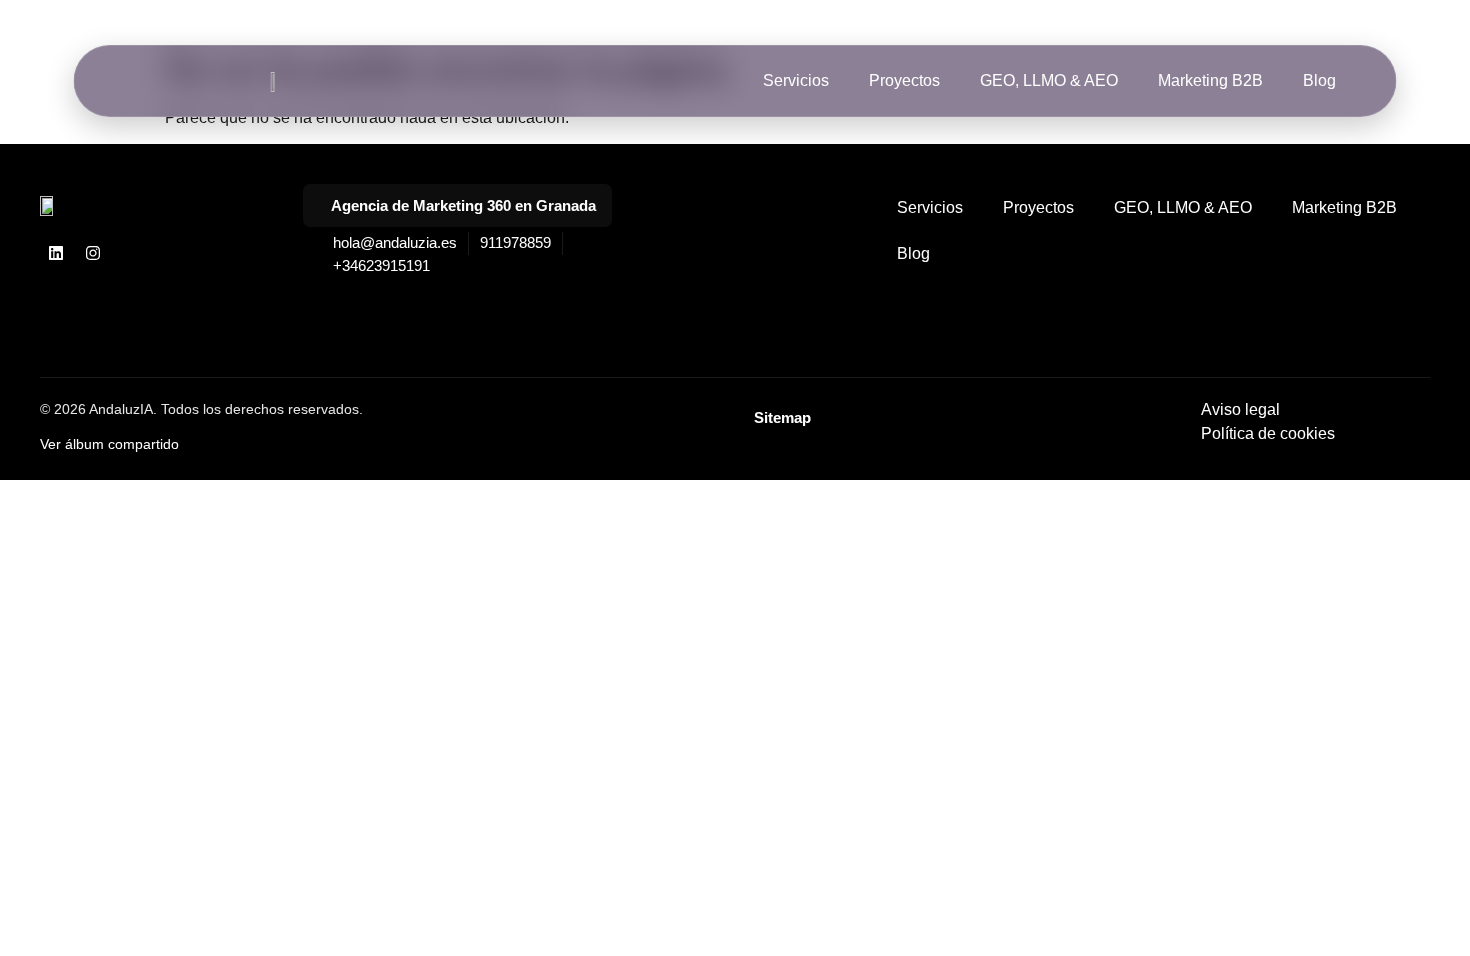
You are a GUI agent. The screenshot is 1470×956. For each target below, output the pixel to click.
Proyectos (904, 80)
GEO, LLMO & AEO (1049, 80)
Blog (1319, 80)
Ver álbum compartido (109, 444)
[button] (457, 205)
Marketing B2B (1210, 80)
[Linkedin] (56, 253)
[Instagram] (93, 253)
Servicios (796, 80)
